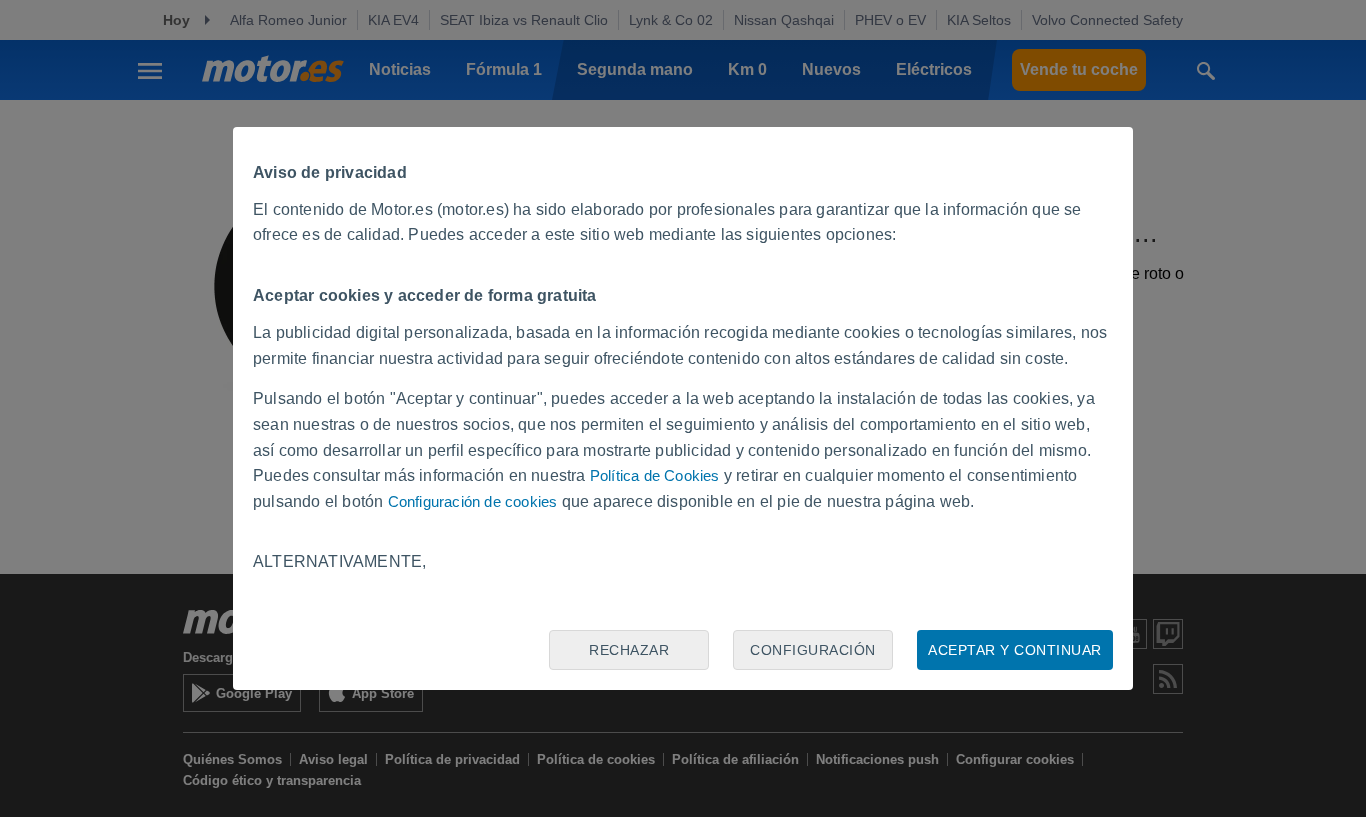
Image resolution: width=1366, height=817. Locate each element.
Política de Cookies (655, 475)
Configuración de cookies (473, 501)
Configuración (813, 650)
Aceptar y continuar (1015, 650)
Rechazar (629, 650)
